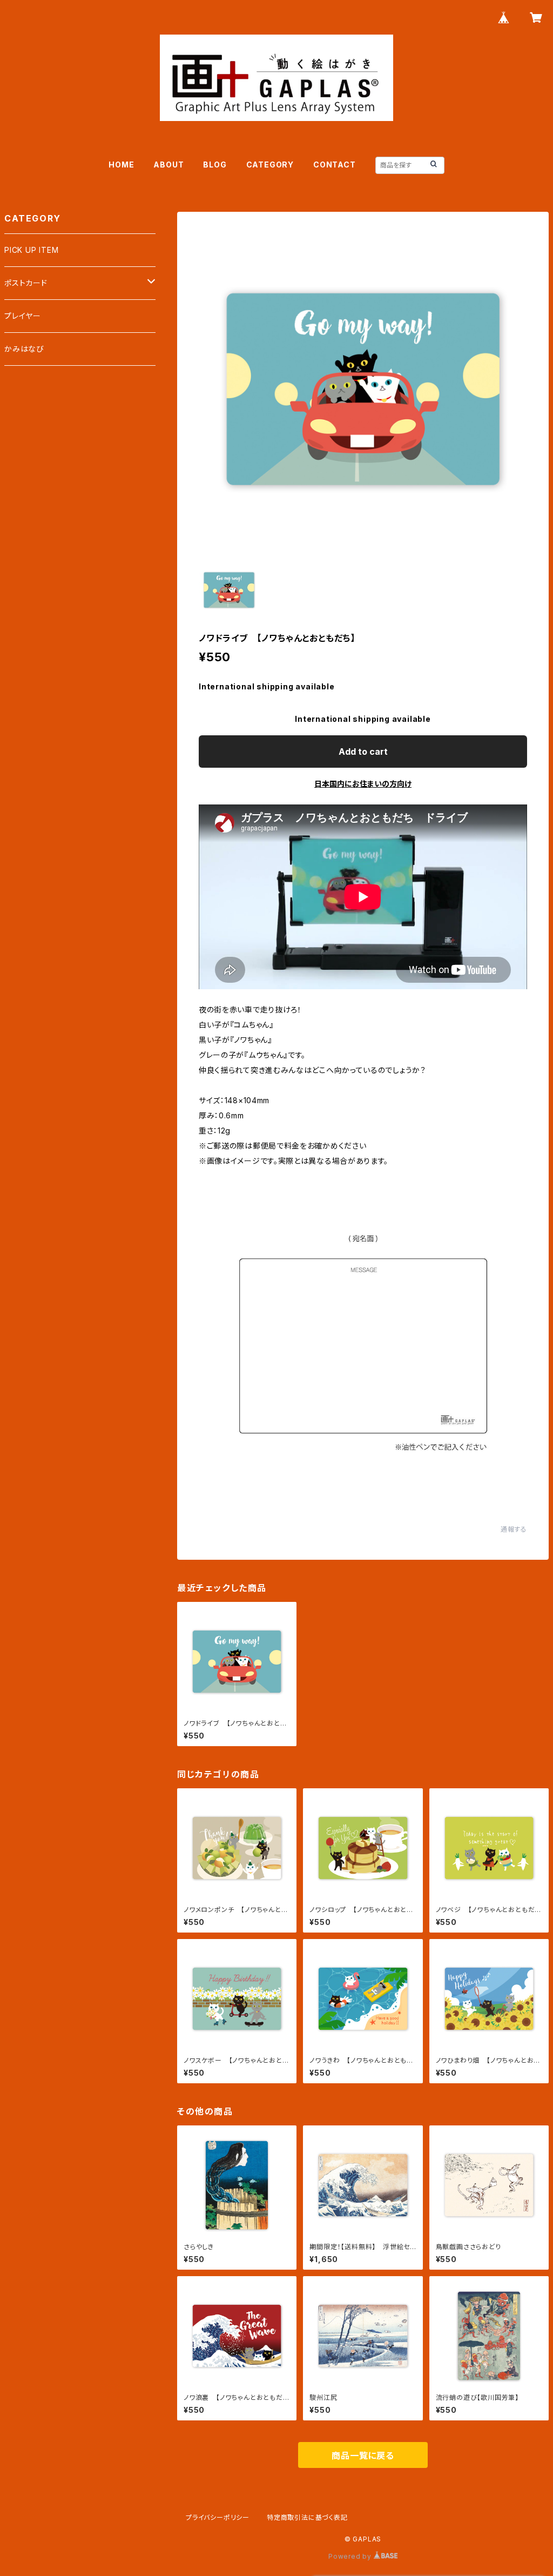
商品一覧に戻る (363, 2456)
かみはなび (24, 349)
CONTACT (335, 165)
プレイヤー (23, 316)
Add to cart (363, 752)
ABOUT (168, 165)
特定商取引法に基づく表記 (307, 2517)
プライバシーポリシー (218, 2517)
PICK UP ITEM (32, 250)
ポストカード (26, 283)
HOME (121, 165)
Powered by (351, 2556)
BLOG (215, 165)
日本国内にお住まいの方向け (363, 784)
